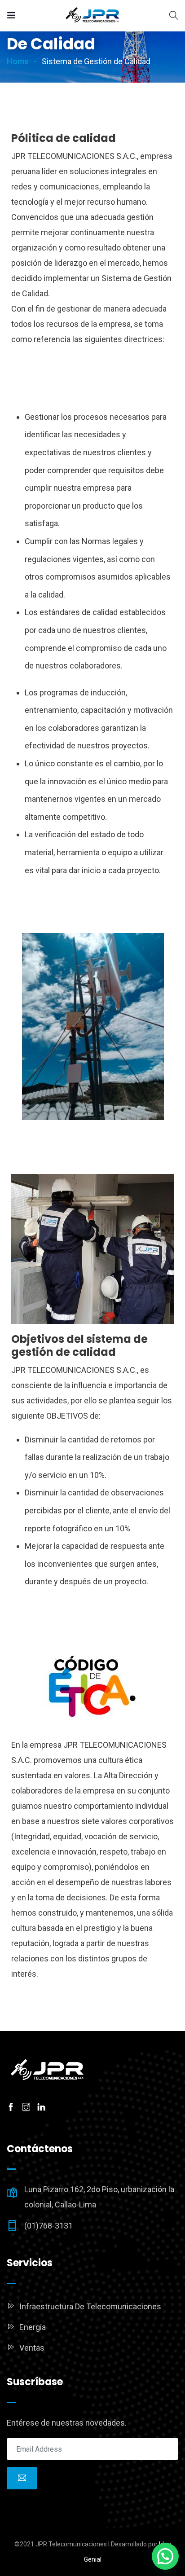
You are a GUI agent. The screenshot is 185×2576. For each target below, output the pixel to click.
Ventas (32, 2348)
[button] (165, 2556)
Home (18, 61)
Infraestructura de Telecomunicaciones (90, 2306)
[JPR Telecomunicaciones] (92, 15)
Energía (33, 2327)
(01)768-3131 (48, 2226)
